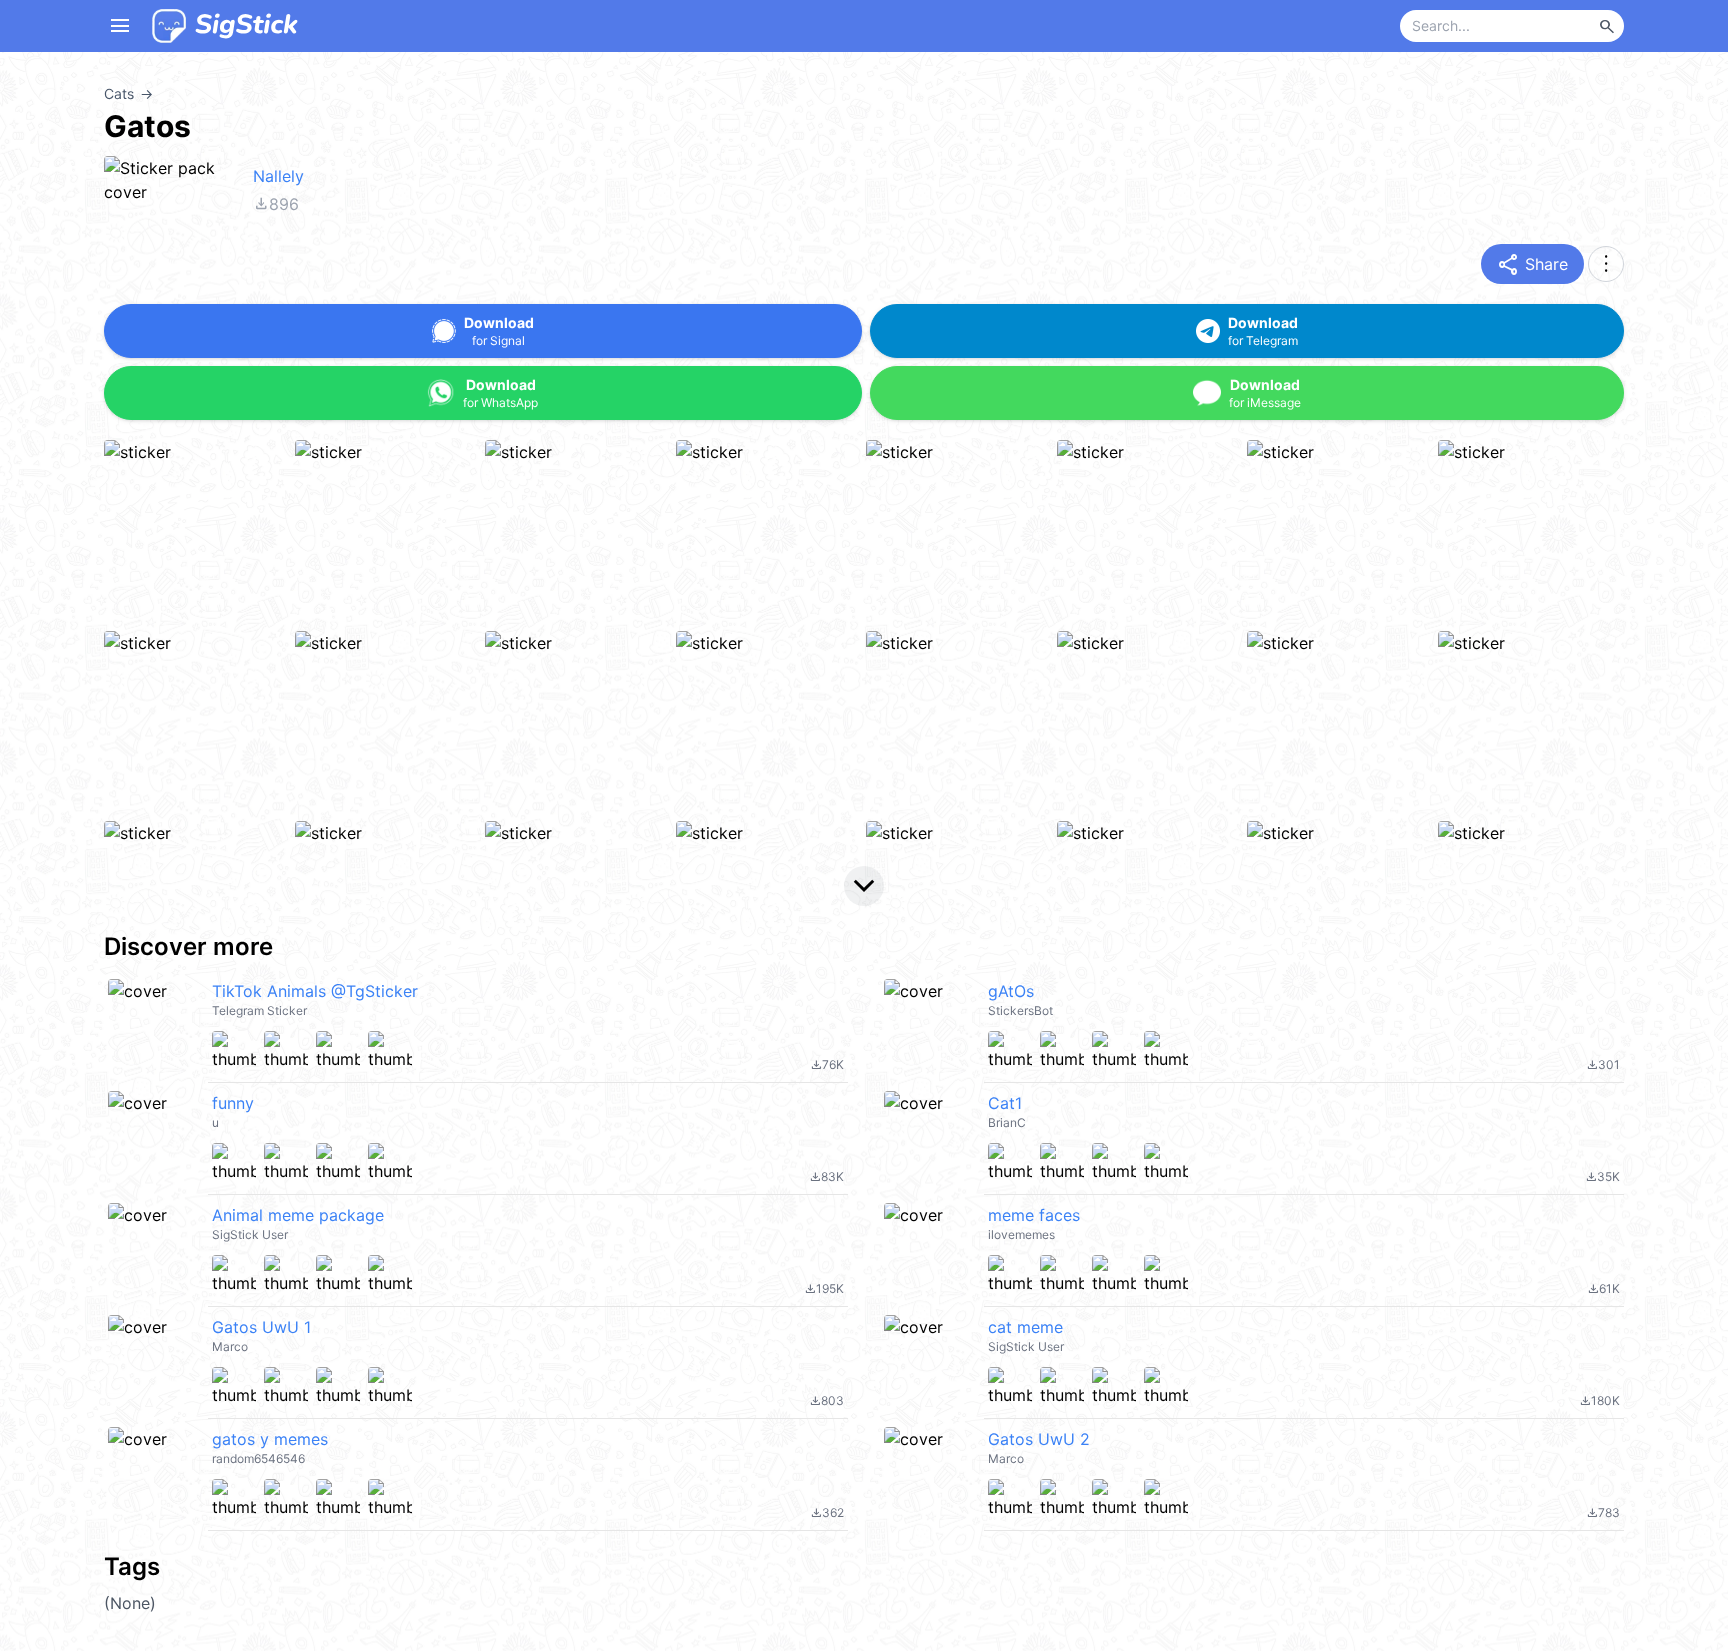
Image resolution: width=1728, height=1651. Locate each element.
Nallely (278, 176)
